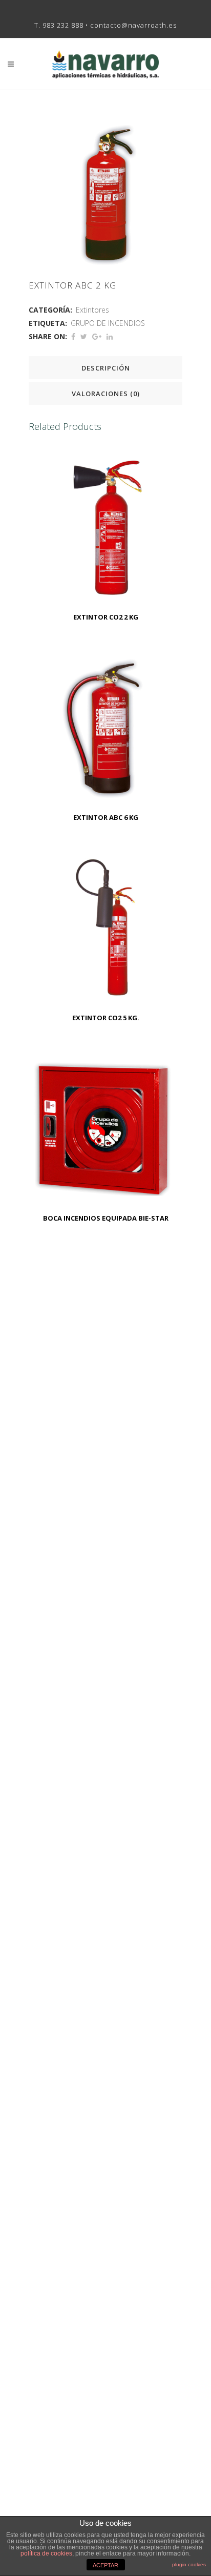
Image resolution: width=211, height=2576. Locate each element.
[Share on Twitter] (84, 336)
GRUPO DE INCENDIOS (108, 323)
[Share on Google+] (97, 336)
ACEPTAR (105, 2565)
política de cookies (46, 2553)
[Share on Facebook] (73, 336)
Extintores (92, 310)
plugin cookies (189, 2564)
